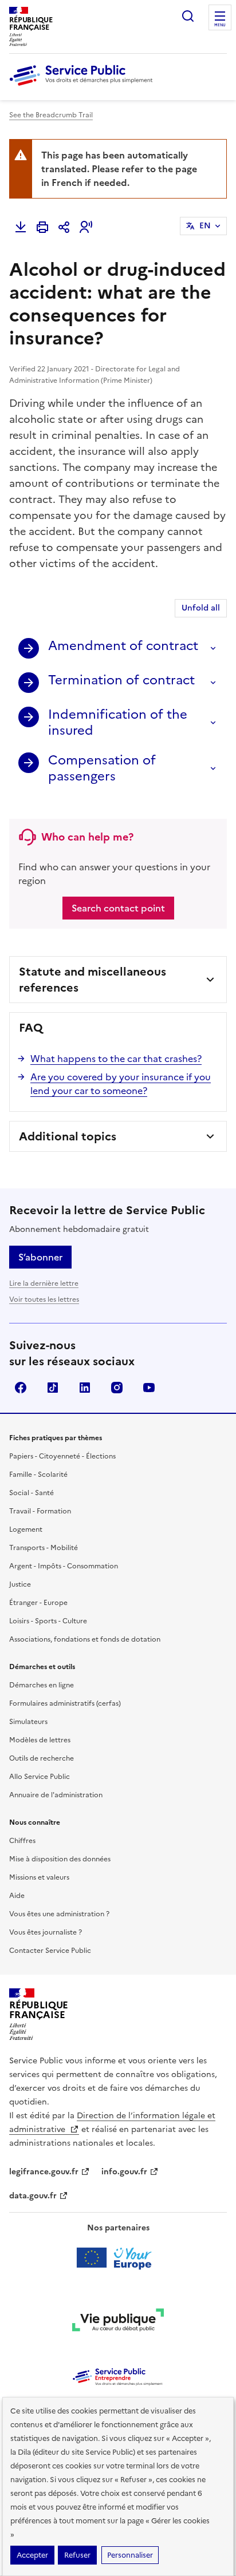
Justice (20, 1584)
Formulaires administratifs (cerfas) (65, 1703)
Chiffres (22, 1841)
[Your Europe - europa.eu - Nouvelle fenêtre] (118, 2258)
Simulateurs (28, 1722)
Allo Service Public (40, 1777)
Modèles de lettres (40, 1740)
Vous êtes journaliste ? (46, 1932)
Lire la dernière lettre (44, 1283)
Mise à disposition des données (60, 1859)
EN (205, 226)
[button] (86, 227)
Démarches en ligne (42, 1685)
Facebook (21, 1388)
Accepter (32, 2555)
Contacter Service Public (50, 1951)
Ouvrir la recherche (188, 16)
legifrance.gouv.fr (44, 2172)
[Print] (42, 227)
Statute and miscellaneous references (93, 980)
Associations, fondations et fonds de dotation (85, 1639)
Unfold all (201, 608)
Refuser (77, 2555)
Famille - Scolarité (38, 1475)
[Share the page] (64, 227)
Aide (17, 1896)
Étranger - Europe (38, 1603)
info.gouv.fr (124, 2172)
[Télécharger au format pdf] (21, 227)
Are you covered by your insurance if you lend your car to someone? (121, 1084)
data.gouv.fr (33, 2196)
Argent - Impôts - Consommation (64, 1566)
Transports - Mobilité (44, 1548)
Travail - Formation (40, 1511)
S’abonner (40, 1257)
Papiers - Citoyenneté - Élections (62, 1456)
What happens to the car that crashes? (116, 1059)
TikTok (53, 1388)
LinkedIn (85, 1388)
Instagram (117, 1388)
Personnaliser (130, 2555)
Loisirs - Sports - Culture (48, 1621)
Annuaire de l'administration (56, 1795)
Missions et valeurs (39, 1877)
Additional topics (68, 1136)
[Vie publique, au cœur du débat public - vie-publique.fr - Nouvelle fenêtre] (118, 2322)
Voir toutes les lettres (44, 1299)
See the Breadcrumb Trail (51, 115)
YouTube (149, 1388)
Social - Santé (32, 1493)
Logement (26, 1529)
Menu (220, 25)
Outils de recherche (42, 1758)
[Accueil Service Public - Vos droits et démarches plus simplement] (84, 86)
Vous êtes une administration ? (59, 1914)
